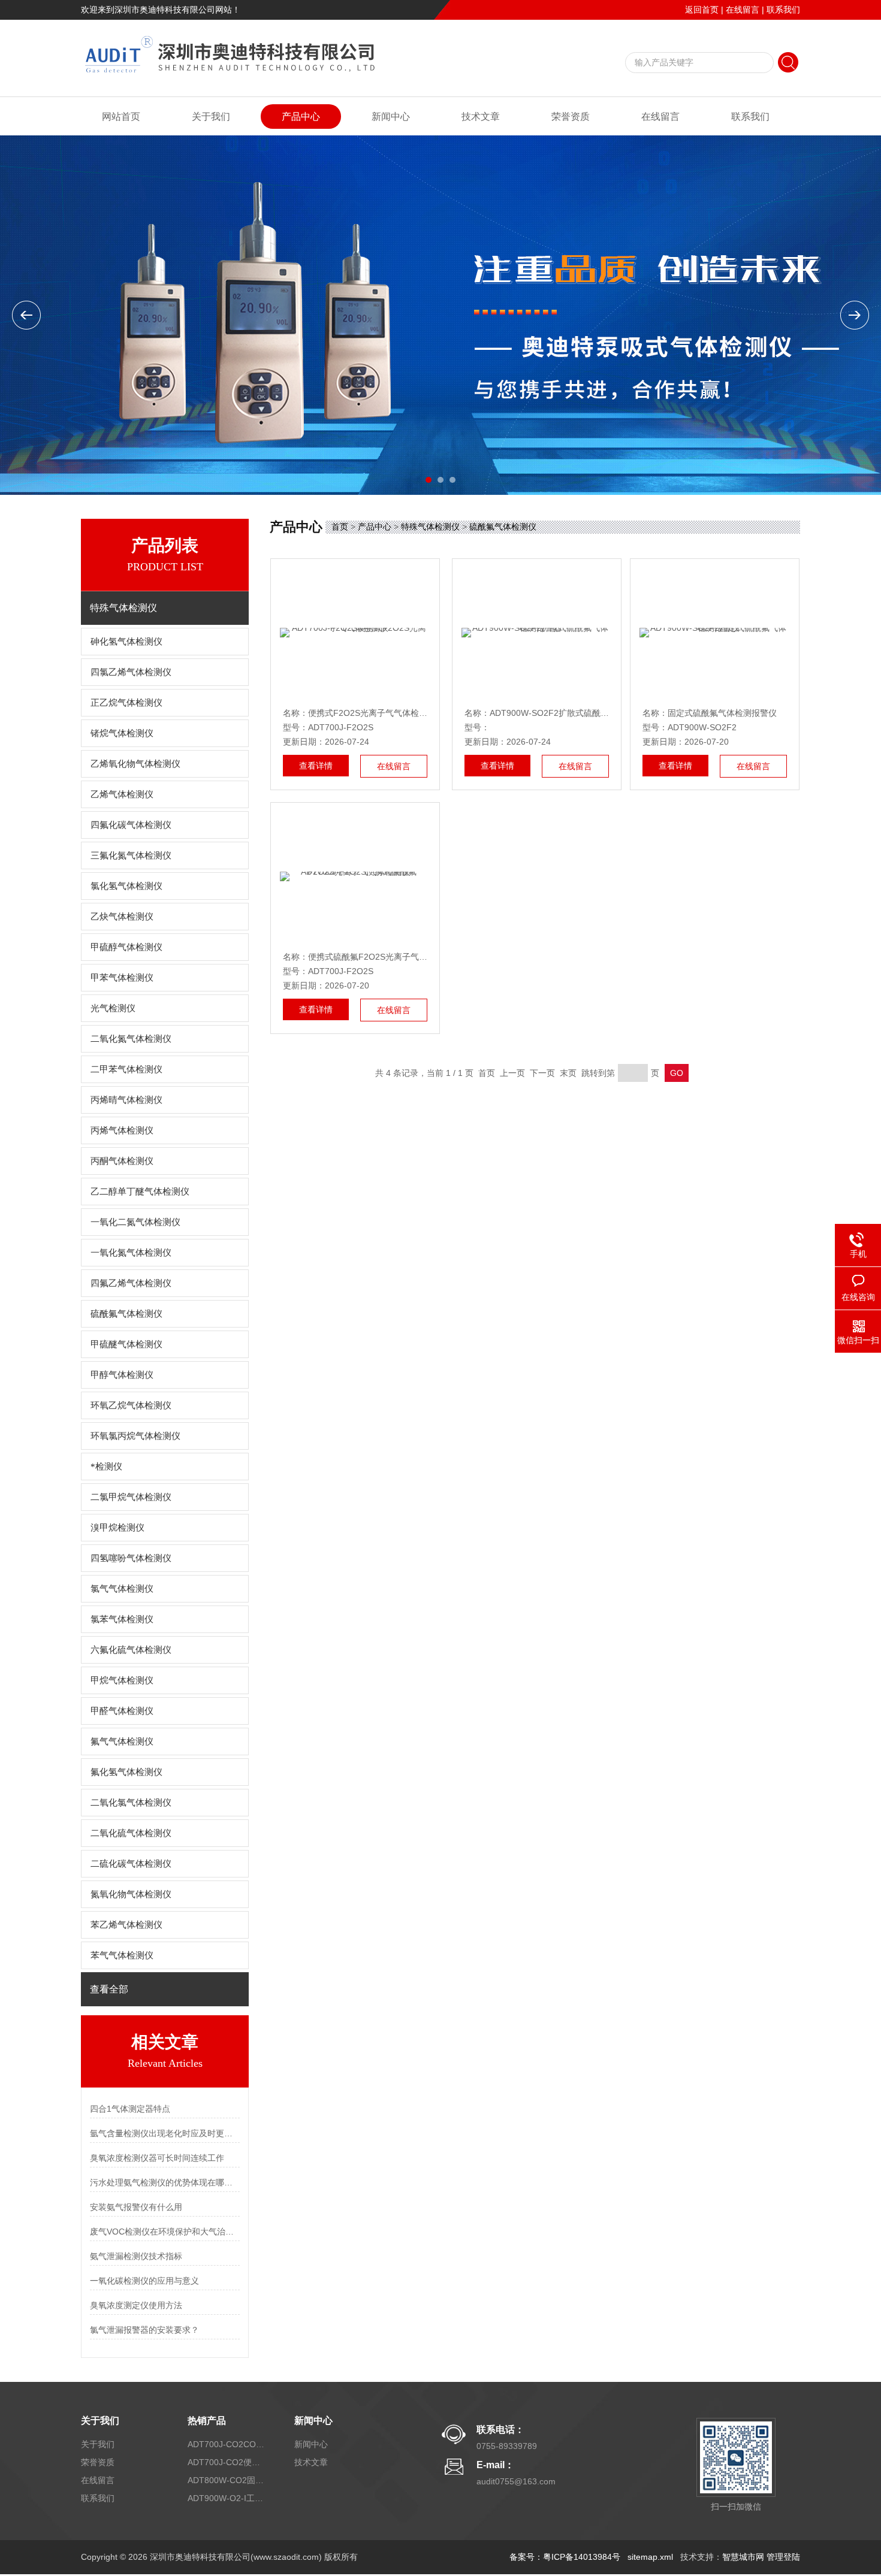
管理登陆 (783, 2557)
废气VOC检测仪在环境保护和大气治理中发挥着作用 (165, 2232)
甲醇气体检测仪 (122, 1375)
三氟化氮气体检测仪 (131, 855)
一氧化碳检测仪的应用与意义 (144, 2281)
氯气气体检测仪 (122, 1589)
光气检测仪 (113, 1008)
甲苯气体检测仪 (122, 978)
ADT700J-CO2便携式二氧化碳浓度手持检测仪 (227, 2462)
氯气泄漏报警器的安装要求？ (144, 2330)
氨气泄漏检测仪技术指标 (136, 2256)
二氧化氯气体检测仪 (131, 1803)
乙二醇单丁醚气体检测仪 (140, 1192)
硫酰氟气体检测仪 (126, 1314)
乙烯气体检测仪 (122, 794)
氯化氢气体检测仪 (126, 886)
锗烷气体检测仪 (122, 733)
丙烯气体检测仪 (122, 1130)
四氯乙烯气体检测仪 (131, 672)
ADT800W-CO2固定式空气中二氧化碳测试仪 (227, 2480)
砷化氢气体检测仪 (126, 642)
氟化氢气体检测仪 (126, 1772)
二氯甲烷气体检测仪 (131, 1497)
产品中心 (301, 117)
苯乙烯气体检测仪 (126, 1925)
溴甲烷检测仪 (117, 1528)
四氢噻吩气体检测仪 (131, 1558)
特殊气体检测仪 (430, 527)
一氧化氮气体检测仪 (131, 1253)
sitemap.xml (650, 2557)
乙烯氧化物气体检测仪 (135, 764)
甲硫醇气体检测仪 (126, 947)
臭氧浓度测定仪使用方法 (136, 2305)
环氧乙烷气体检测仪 (131, 1405)
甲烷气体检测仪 (122, 1680)
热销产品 (207, 2421)
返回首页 (702, 10)
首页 (340, 527)
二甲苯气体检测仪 (126, 1069)
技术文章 (481, 117)
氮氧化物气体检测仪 (131, 1894)
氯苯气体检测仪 (122, 1619)
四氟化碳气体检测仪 (131, 825)
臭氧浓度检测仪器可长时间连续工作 (157, 2158)
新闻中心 (391, 117)
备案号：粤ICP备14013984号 (565, 2557)
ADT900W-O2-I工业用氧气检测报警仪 (227, 2498)
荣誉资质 (571, 117)
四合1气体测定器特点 (130, 2109)
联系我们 (783, 10)
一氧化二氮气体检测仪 (135, 1222)
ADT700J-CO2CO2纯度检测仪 (227, 2444)
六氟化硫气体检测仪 (131, 1650)
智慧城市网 (743, 2557)
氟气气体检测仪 (122, 1741)
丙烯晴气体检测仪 (126, 1100)
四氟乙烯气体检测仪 (131, 1283)
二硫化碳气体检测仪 (131, 1864)
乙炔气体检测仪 (122, 917)
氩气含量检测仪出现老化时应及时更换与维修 (165, 2133)
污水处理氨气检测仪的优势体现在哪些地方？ (165, 2182)
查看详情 (316, 766)
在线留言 (743, 10)
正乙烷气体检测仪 (126, 703)
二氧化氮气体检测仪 (131, 1039)
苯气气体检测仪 (122, 1955)
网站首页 (121, 117)
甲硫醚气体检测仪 (126, 1344)
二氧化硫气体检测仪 (131, 1833)
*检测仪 (106, 1467)
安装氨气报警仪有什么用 (136, 2207)
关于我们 (211, 117)
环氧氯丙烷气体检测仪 (135, 1436)
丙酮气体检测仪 (122, 1161)
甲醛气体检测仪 (122, 1711)
